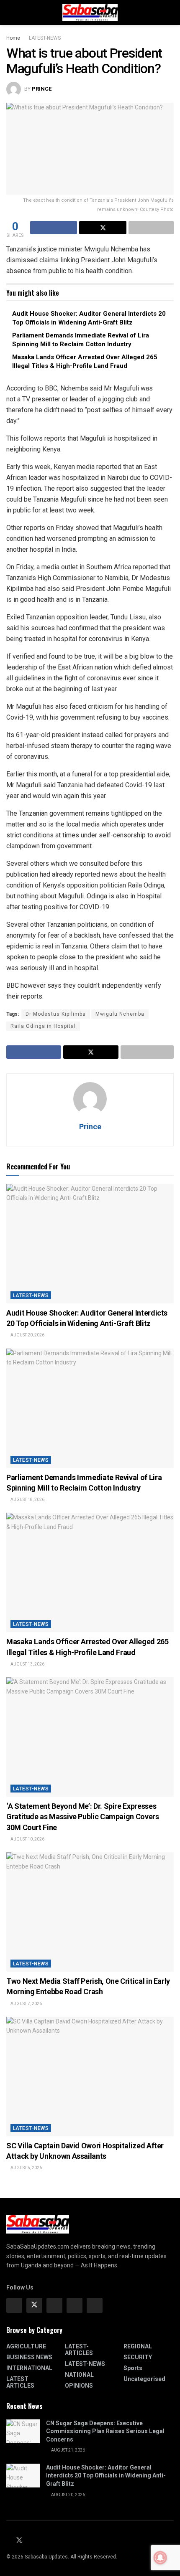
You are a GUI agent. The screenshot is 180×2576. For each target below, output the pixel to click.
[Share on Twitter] (103, 228)
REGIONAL (138, 2346)
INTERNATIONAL (29, 2368)
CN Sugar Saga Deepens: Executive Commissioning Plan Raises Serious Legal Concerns (105, 2431)
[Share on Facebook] (54, 228)
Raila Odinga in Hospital (43, 1026)
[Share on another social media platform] (151, 228)
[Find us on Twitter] (34, 2305)
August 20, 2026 (27, 1335)
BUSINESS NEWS (29, 2357)
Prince (42, 89)
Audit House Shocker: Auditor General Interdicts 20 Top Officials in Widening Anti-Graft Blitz (106, 2476)
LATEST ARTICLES (20, 2382)
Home (13, 38)
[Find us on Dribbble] (95, 2305)
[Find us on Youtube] (30, 2541)
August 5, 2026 (26, 2168)
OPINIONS (79, 2386)
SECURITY (138, 2357)
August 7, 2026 (26, 2004)
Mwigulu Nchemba (120, 1014)
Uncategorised (144, 2379)
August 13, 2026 (27, 1664)
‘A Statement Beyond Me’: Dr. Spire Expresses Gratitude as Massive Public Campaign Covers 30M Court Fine (83, 1817)
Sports (133, 2368)
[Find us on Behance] (75, 2305)
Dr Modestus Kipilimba (56, 1014)
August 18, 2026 (27, 1500)
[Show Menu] (10, 13)
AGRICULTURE (26, 2346)
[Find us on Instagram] (54, 2305)
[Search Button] (170, 13)
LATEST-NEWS (45, 38)
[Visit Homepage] (90, 13)
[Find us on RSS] (39, 2541)
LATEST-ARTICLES (79, 2350)
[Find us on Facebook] (14, 2305)
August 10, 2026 (27, 1839)
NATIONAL (79, 2375)
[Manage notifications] (160, 2558)
